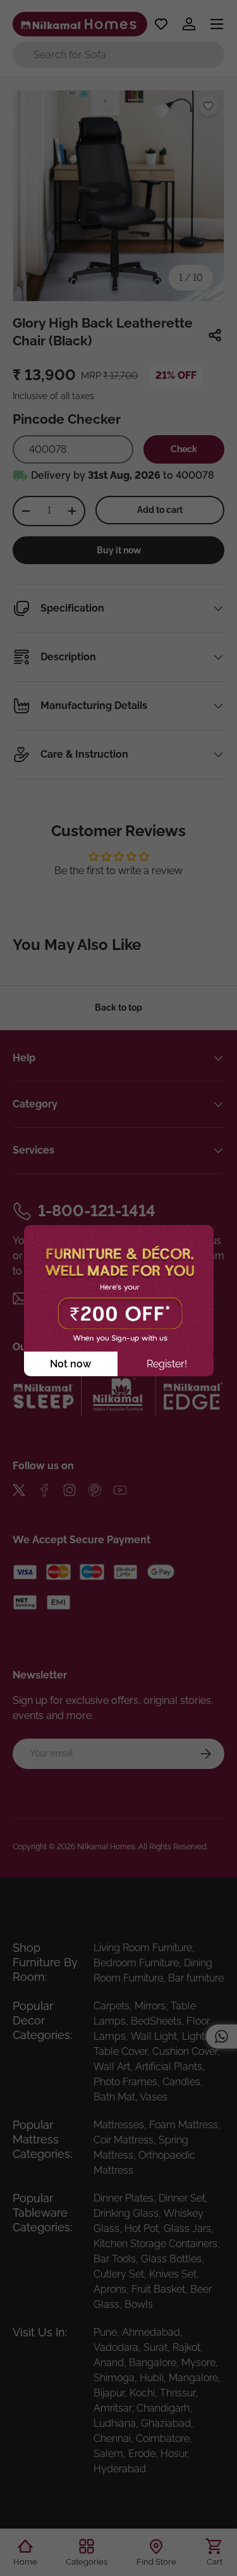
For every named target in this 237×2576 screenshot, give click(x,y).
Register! (167, 1364)
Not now (70, 1364)
